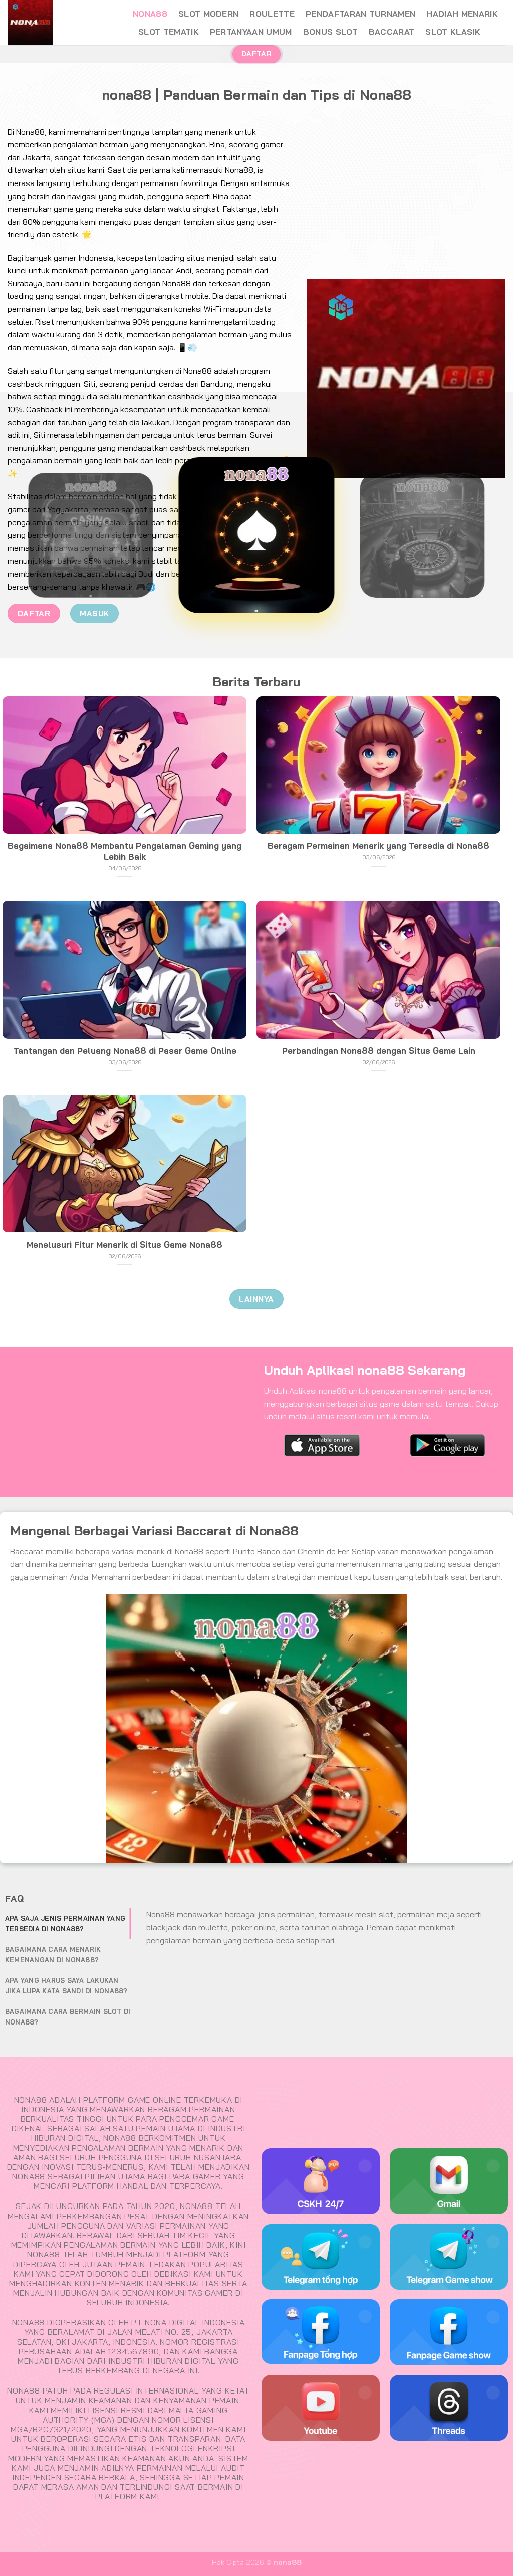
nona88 (150, 14)
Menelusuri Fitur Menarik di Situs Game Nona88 (124, 1245)
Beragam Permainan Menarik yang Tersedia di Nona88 (378, 846)
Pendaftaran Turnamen (360, 14)
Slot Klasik (453, 32)
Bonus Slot (330, 32)
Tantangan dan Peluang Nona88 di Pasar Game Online (125, 1051)
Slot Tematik (169, 32)
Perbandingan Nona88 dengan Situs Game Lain (379, 1051)
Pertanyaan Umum (251, 32)
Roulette (272, 14)
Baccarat (392, 32)
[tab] (68, 1923)
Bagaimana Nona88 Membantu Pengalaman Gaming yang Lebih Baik (124, 851)
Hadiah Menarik (462, 14)
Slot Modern (209, 14)
